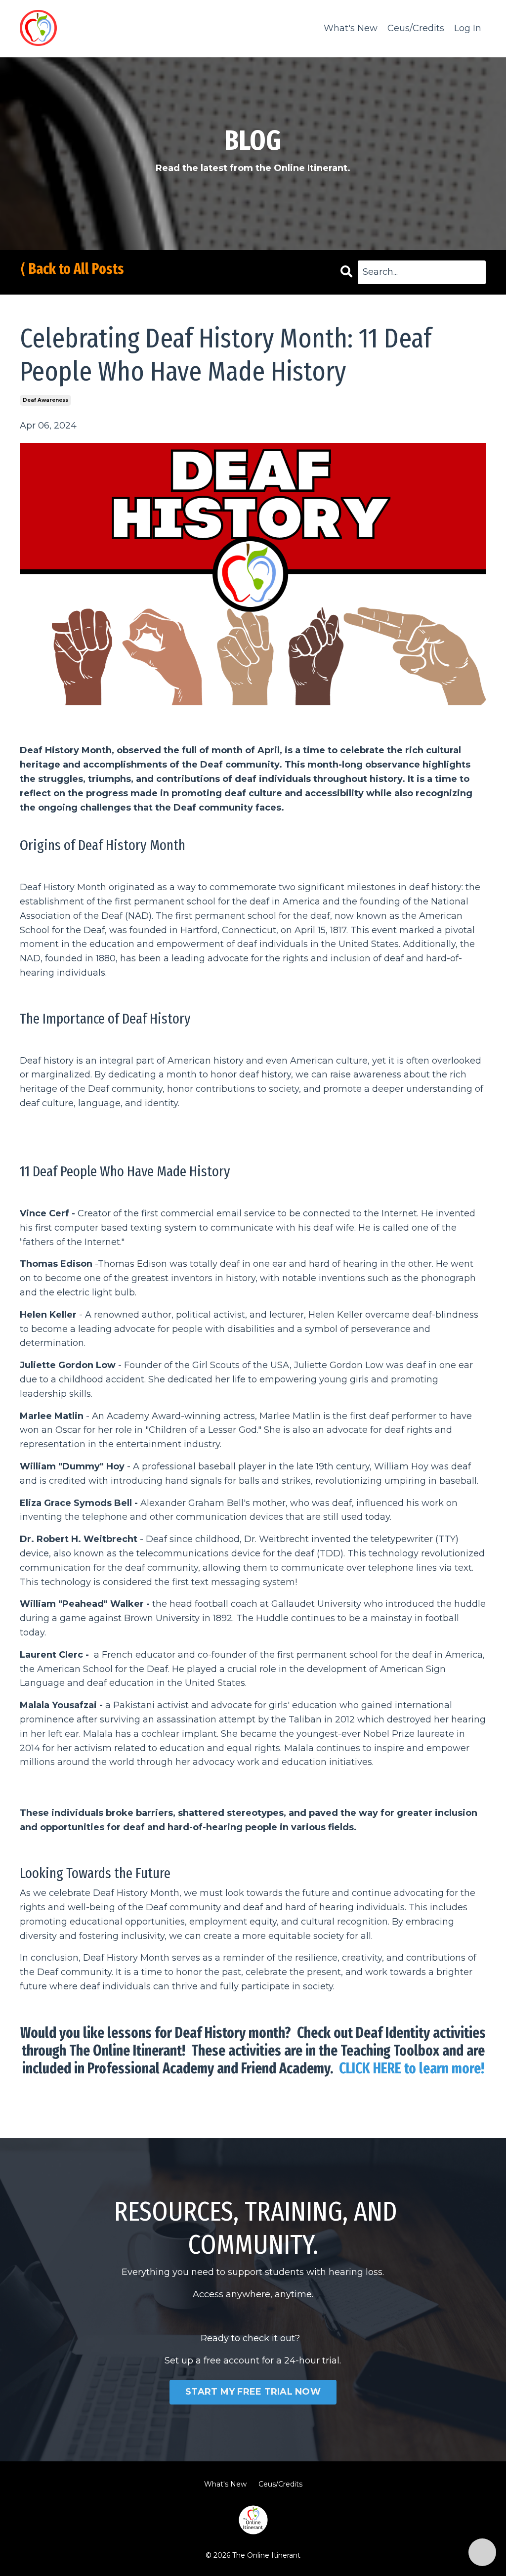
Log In (468, 28)
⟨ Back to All (54, 269)
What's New (351, 28)
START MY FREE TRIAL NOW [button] (253, 2392)
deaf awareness (45, 400)
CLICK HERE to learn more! (412, 2068)
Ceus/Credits (416, 28)
